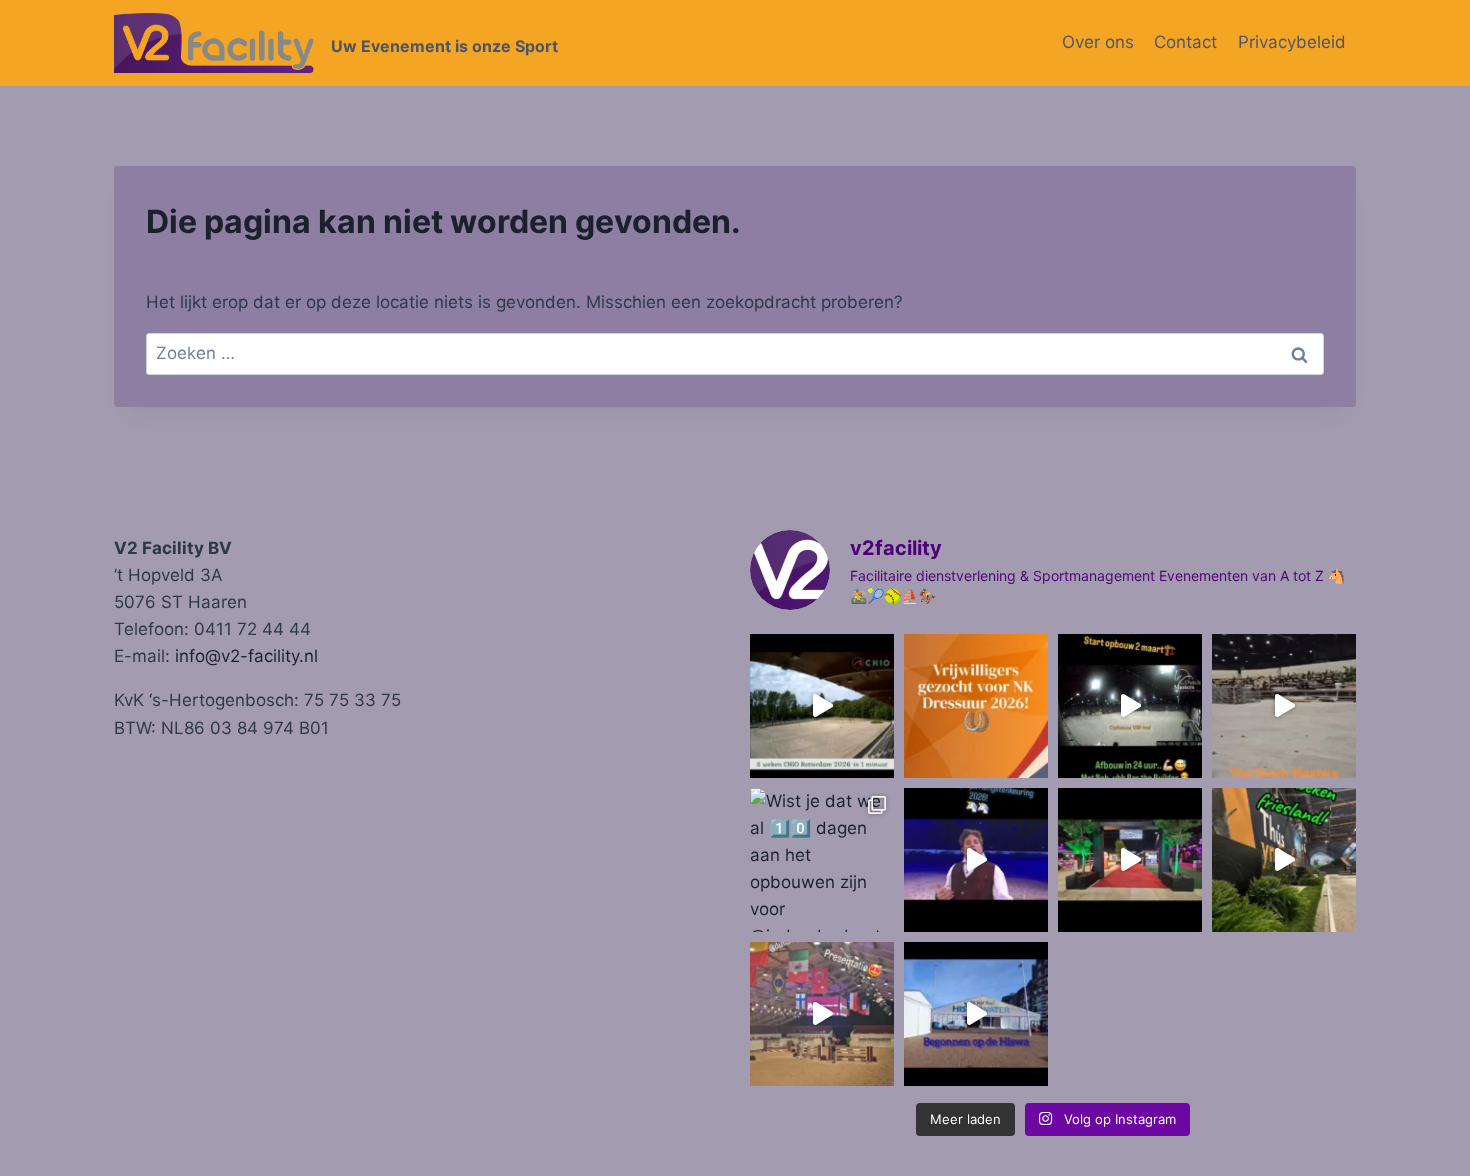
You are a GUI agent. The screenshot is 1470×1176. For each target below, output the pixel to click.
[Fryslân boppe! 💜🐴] (1284, 860)
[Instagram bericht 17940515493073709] (822, 1014)
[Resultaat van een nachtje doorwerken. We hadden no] (1284, 706)
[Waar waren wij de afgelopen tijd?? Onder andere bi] (822, 706)
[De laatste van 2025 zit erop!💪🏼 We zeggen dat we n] (1130, 860)
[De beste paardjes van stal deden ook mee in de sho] (976, 860)
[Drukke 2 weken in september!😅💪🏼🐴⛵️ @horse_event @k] (976, 1014)
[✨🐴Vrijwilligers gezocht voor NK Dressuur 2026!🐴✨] (976, 706)
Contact (1185, 42)
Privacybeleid (1292, 42)
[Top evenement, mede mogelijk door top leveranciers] (1130, 706)
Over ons (1098, 42)
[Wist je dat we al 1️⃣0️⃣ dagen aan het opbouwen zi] (822, 860)
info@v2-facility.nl (246, 656)
